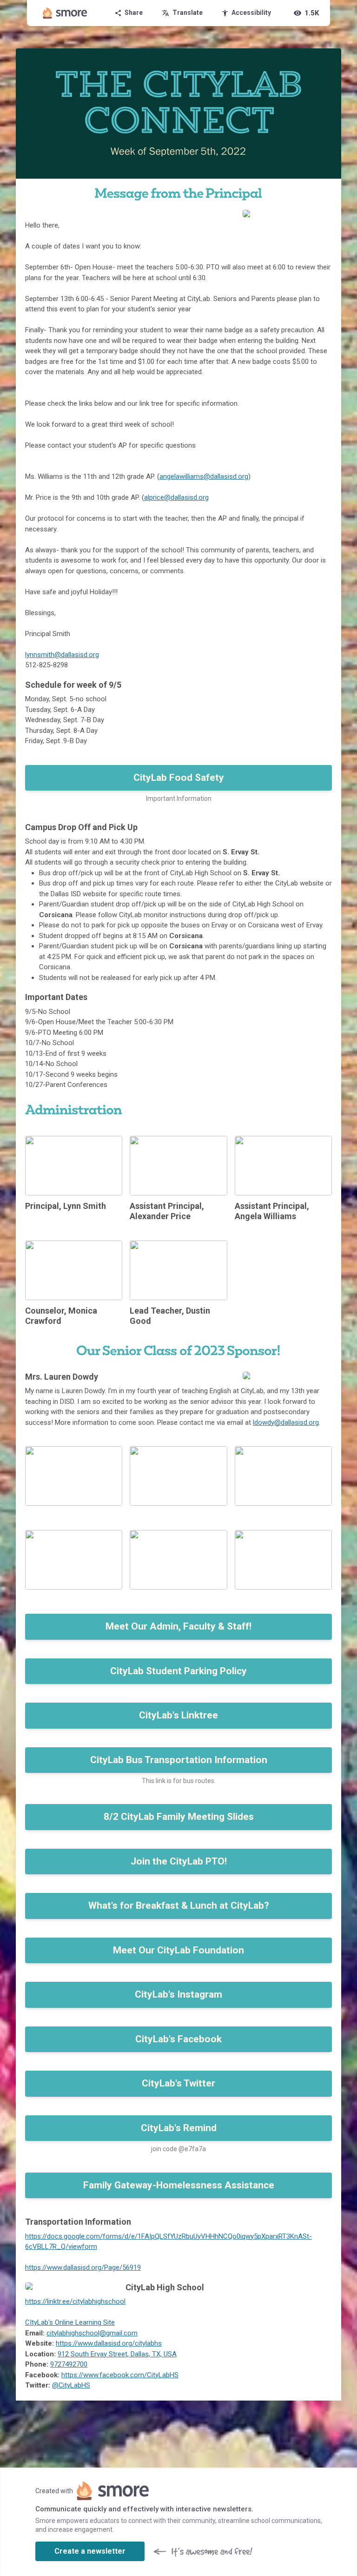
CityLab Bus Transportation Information (179, 1760)
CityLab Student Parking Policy (178, 1671)
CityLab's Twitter (178, 2083)
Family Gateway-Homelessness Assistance (179, 2185)
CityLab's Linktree (178, 1715)
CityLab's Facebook (178, 2039)
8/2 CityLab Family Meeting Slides (179, 1817)
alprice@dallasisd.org (176, 497)
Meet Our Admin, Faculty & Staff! (178, 1626)
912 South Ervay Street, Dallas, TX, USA (117, 2354)
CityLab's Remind (179, 2128)
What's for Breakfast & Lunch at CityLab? (179, 1905)
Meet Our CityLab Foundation (178, 1950)
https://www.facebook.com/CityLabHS (120, 2375)
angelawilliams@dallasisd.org (204, 476)
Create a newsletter (90, 2551)
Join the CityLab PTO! (179, 1861)
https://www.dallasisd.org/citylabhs (109, 2343)
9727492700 (69, 2364)
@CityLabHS (71, 2385)
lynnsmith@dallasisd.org (62, 655)
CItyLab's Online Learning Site (70, 2322)
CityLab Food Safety (179, 778)
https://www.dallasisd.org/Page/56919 (83, 2267)
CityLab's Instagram (178, 1994)
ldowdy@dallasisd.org (286, 1422)
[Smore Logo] (65, 13)
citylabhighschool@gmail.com (92, 2333)
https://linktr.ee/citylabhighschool (75, 2301)
